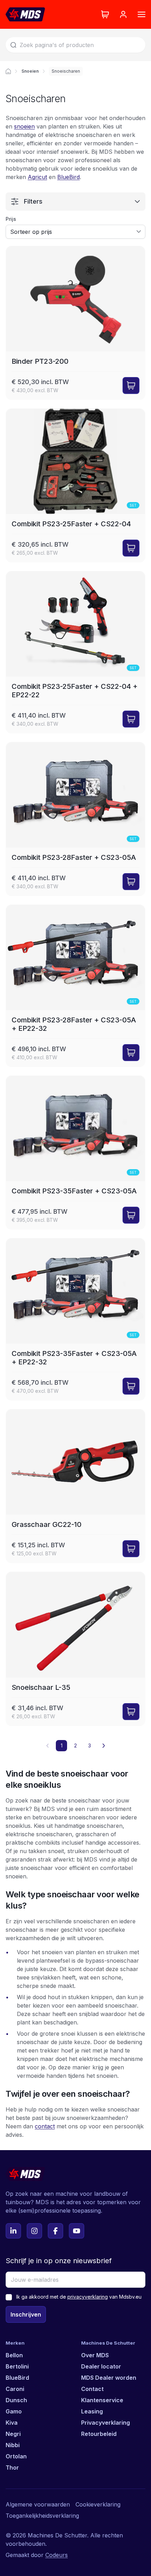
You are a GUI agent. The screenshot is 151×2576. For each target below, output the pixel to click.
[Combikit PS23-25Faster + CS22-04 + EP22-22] (75, 652)
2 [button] (75, 1745)
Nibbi (13, 2445)
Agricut (37, 177)
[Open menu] (142, 14)
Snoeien (30, 71)
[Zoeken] (13, 45)
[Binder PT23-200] (75, 323)
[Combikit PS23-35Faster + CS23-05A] (75, 1152)
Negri (13, 2434)
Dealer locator (101, 2366)
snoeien (24, 126)
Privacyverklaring (106, 2423)
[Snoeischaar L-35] (75, 1649)
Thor (12, 2468)
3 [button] (90, 1745)
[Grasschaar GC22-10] (75, 1486)
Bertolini (17, 2366)
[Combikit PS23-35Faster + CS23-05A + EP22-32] (75, 1319)
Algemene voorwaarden (38, 2504)
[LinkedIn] (13, 2231)
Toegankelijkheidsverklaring (42, 2516)
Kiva (12, 2423)
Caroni (15, 2389)
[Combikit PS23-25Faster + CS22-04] (75, 485)
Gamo (14, 2411)
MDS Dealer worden (109, 2378)
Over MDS (95, 2355)
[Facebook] (55, 2231)
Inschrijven (26, 2314)
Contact (92, 2389)
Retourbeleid (99, 2434)
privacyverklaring (88, 2297)
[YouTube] (77, 2231)
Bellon (14, 2355)
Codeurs (57, 2555)
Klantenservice (102, 2400)
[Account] (123, 14)
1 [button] (62, 1745)
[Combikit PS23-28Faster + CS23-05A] (75, 819)
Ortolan (16, 2456)
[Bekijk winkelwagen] (105, 14)
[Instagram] (34, 2231)
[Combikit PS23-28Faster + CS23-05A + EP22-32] (75, 986)
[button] (104, 1746)
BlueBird (68, 177)
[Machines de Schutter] (8, 71)
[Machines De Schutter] (25, 14)
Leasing (92, 2411)
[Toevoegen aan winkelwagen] (131, 386)
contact (45, 2126)
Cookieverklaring (98, 2504)
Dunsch (16, 2400)
